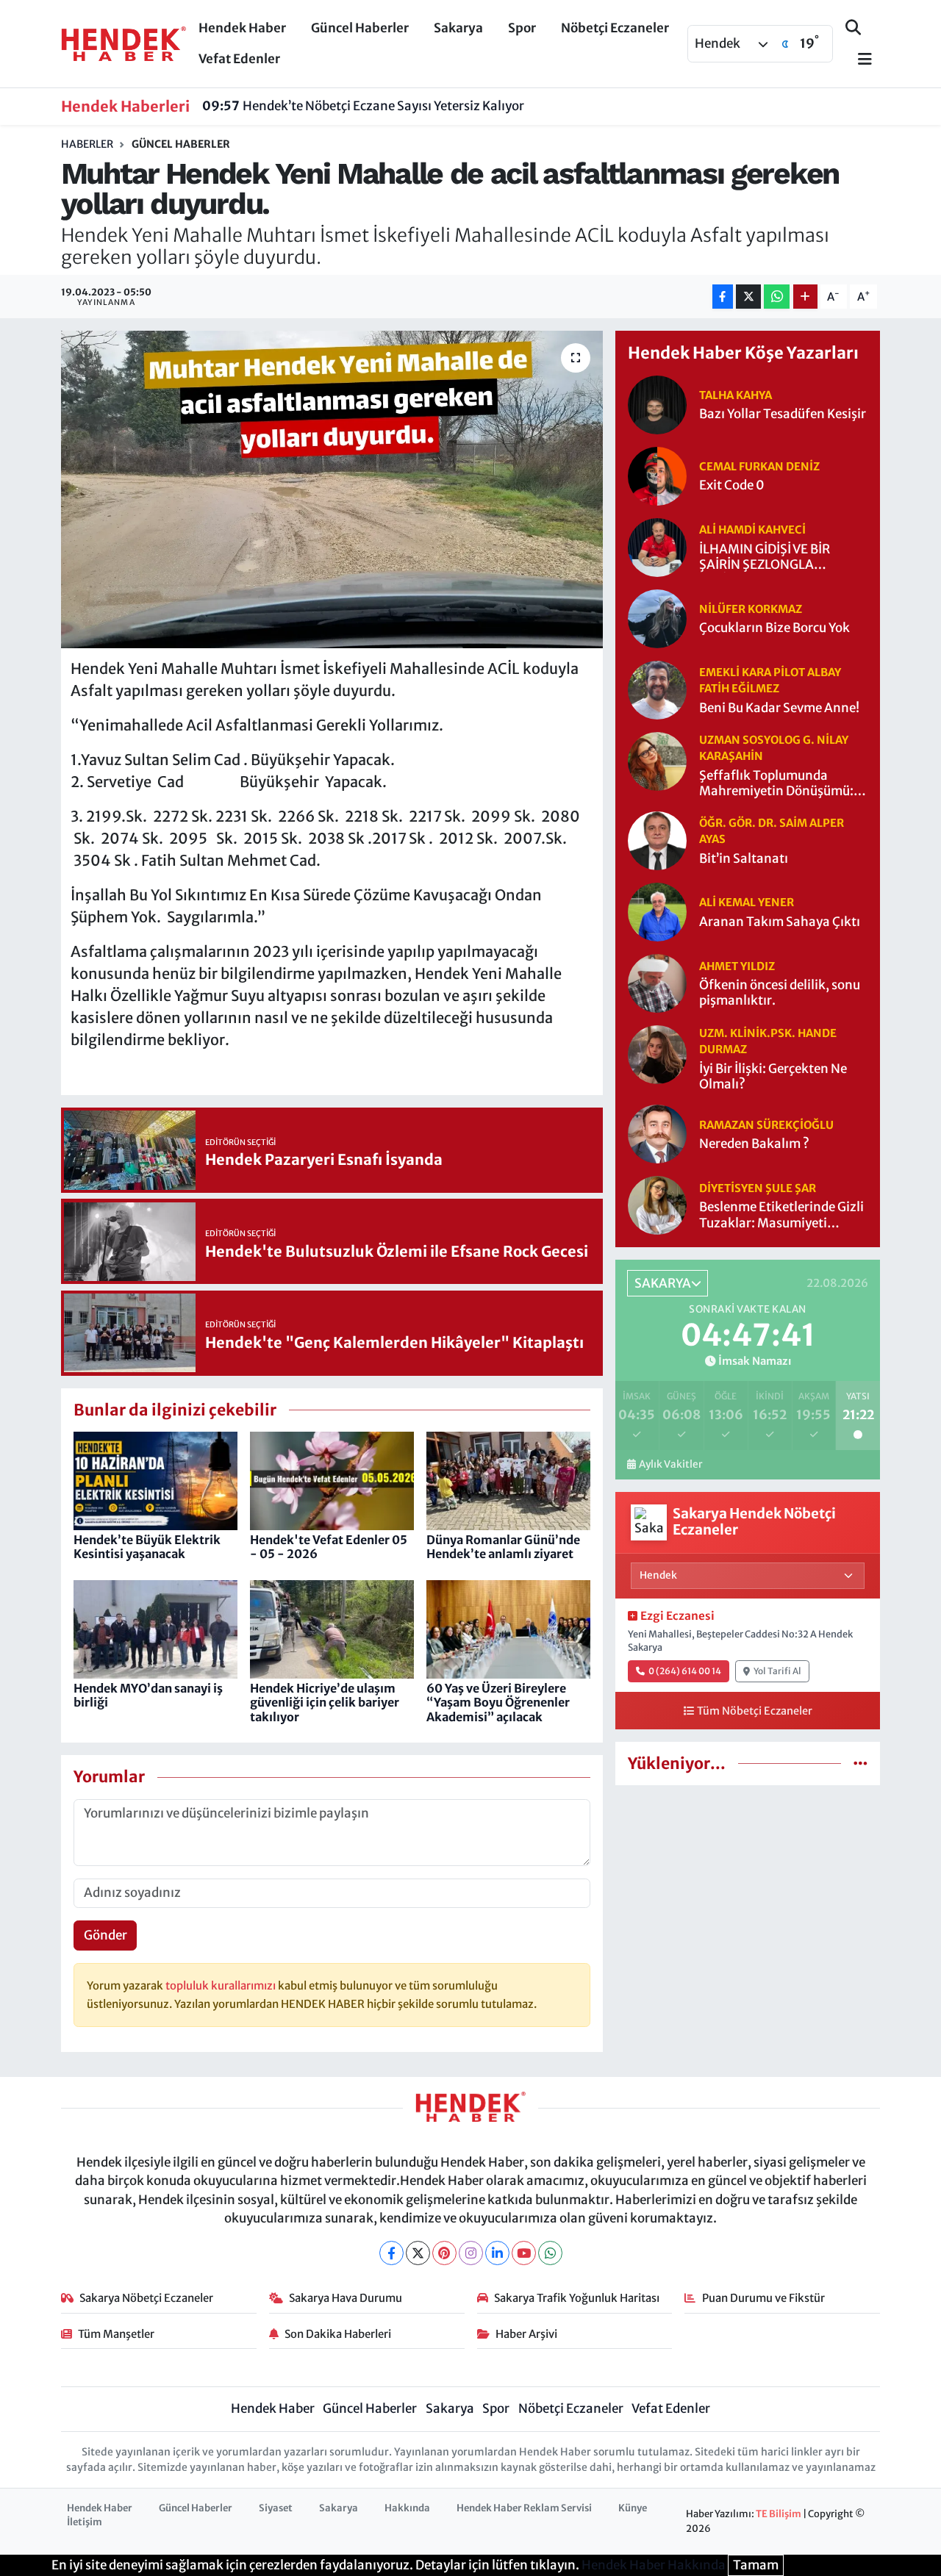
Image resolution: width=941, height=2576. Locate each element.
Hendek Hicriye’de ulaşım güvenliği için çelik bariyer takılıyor (325, 1702)
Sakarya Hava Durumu (346, 2298)
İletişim (85, 2522)
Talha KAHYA (736, 395)
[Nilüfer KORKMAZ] (657, 617)
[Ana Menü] (859, 60)
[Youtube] (524, 2253)
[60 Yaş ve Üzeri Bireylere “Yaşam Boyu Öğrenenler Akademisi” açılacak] (508, 1629)
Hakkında (407, 2508)
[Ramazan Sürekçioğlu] (657, 1133)
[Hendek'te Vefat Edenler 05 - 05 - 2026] (332, 1480)
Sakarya (458, 28)
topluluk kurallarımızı (222, 1985)
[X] (418, 2253)
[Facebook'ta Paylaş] (723, 297)
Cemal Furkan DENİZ (759, 466)
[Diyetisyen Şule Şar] (657, 1205)
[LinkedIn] (497, 2253)
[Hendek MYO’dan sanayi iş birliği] (155, 1629)
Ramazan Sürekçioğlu (766, 1125)
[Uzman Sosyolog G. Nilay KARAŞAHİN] (657, 760)
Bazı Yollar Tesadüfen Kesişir (783, 414)
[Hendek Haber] (124, 43)
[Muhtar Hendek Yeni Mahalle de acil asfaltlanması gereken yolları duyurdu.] (332, 489)
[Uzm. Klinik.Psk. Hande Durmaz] (657, 1054)
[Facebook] (391, 2253)
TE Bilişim (779, 2514)
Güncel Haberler (360, 28)
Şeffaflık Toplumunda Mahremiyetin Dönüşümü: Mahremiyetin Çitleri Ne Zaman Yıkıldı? (776, 784)
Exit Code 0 (732, 485)
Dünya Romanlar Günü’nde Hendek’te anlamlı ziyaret (503, 1547)
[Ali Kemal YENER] (657, 911)
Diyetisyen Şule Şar (758, 1188)
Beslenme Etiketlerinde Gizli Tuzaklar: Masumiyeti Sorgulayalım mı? (781, 1215)
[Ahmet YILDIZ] (657, 983)
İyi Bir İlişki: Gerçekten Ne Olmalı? (773, 1077)
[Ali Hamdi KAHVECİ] (657, 546)
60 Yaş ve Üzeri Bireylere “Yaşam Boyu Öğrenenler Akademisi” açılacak (498, 1702)
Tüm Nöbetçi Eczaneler (755, 1711)
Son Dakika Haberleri (338, 2334)
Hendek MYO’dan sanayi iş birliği (148, 1695)
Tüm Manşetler (116, 2334)
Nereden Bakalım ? (754, 1144)
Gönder (105, 1935)
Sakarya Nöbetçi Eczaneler (146, 2298)
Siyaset (276, 2508)
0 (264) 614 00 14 (685, 1671)
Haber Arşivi (526, 2334)
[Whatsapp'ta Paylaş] (777, 297)
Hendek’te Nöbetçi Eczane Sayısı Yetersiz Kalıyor (363, 106)
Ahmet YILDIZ (737, 966)
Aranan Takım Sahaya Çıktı (780, 922)
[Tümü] (861, 1763)
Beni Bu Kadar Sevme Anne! (779, 708)
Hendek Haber (242, 28)
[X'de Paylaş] (748, 297)
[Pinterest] (444, 2253)
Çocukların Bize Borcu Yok (774, 628)
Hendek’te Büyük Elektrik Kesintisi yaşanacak (147, 1547)
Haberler (87, 144)
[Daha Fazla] (805, 297)
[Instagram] (471, 2253)
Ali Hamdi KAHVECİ (752, 530)
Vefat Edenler (239, 59)
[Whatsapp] (550, 2253)
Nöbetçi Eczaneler (615, 28)
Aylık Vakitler (670, 1464)
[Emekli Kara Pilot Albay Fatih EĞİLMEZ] (657, 689)
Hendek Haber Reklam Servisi (524, 2508)
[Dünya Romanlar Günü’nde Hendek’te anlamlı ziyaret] (508, 1480)
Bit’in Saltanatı (744, 859)
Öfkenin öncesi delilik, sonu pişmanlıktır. (780, 993)
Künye (633, 2508)
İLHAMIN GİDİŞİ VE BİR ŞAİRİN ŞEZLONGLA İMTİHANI (765, 557)
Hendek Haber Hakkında (654, 2565)
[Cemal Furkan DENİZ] (657, 475)
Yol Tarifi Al (777, 1671)
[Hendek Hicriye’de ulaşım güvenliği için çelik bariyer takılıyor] (332, 1629)
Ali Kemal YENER (747, 902)
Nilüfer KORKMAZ (751, 609)
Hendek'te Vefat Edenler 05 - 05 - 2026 (329, 1547)
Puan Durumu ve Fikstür (763, 2298)
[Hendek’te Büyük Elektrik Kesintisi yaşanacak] (155, 1480)
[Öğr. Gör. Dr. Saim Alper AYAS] (657, 840)
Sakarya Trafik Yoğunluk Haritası (577, 2298)
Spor (522, 28)
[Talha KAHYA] (657, 403)
